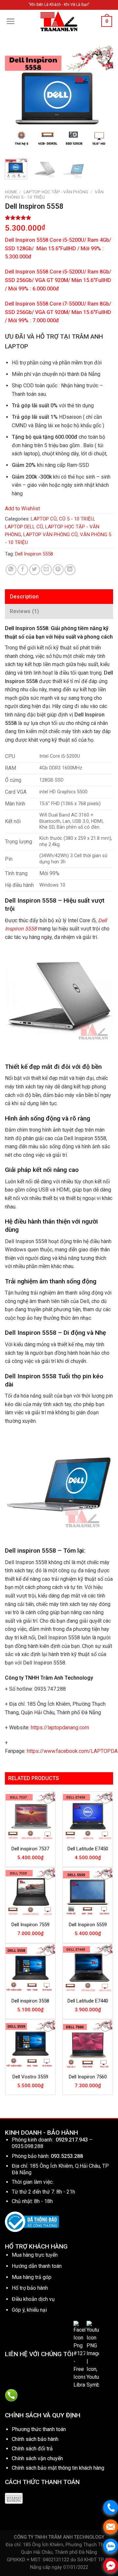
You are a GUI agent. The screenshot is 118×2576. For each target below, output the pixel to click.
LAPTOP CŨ (44, 519)
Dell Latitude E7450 (88, 1849)
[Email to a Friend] (46, 570)
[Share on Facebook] (23, 570)
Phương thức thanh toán (39, 2429)
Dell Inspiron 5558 (34, 554)
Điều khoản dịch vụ (33, 2299)
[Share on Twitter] (35, 570)
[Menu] (11, 21)
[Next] (103, 100)
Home (11, 192)
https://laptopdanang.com (60, 1728)
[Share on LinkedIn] (70, 570)
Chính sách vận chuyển (37, 2458)
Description (24, 597)
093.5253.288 (67, 2156)
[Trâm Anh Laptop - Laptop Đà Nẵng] (59, 21)
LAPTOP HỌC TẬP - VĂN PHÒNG (56, 192)
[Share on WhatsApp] (11, 570)
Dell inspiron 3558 (30, 2001)
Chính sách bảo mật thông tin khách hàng (58, 2468)
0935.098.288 (28, 2146)
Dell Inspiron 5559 (88, 1925)
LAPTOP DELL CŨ (24, 527)
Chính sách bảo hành (35, 2439)
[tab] (59, 597)
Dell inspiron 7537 (30, 1849)
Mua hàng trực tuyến (35, 2255)
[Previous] (15, 100)
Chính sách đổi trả (32, 2449)
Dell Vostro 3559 (30, 2077)
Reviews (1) (25, 611)
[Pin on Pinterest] (58, 570)
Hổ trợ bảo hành (30, 2288)
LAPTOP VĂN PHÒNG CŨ (50, 535)
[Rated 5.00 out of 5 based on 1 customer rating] (59, 218)
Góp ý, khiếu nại (29, 2310)
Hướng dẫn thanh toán (37, 2266)
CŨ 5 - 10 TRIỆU (76, 519)
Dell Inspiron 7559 (30, 1925)
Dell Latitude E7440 (88, 2001)
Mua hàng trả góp (32, 2277)
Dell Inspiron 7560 (88, 2077)
